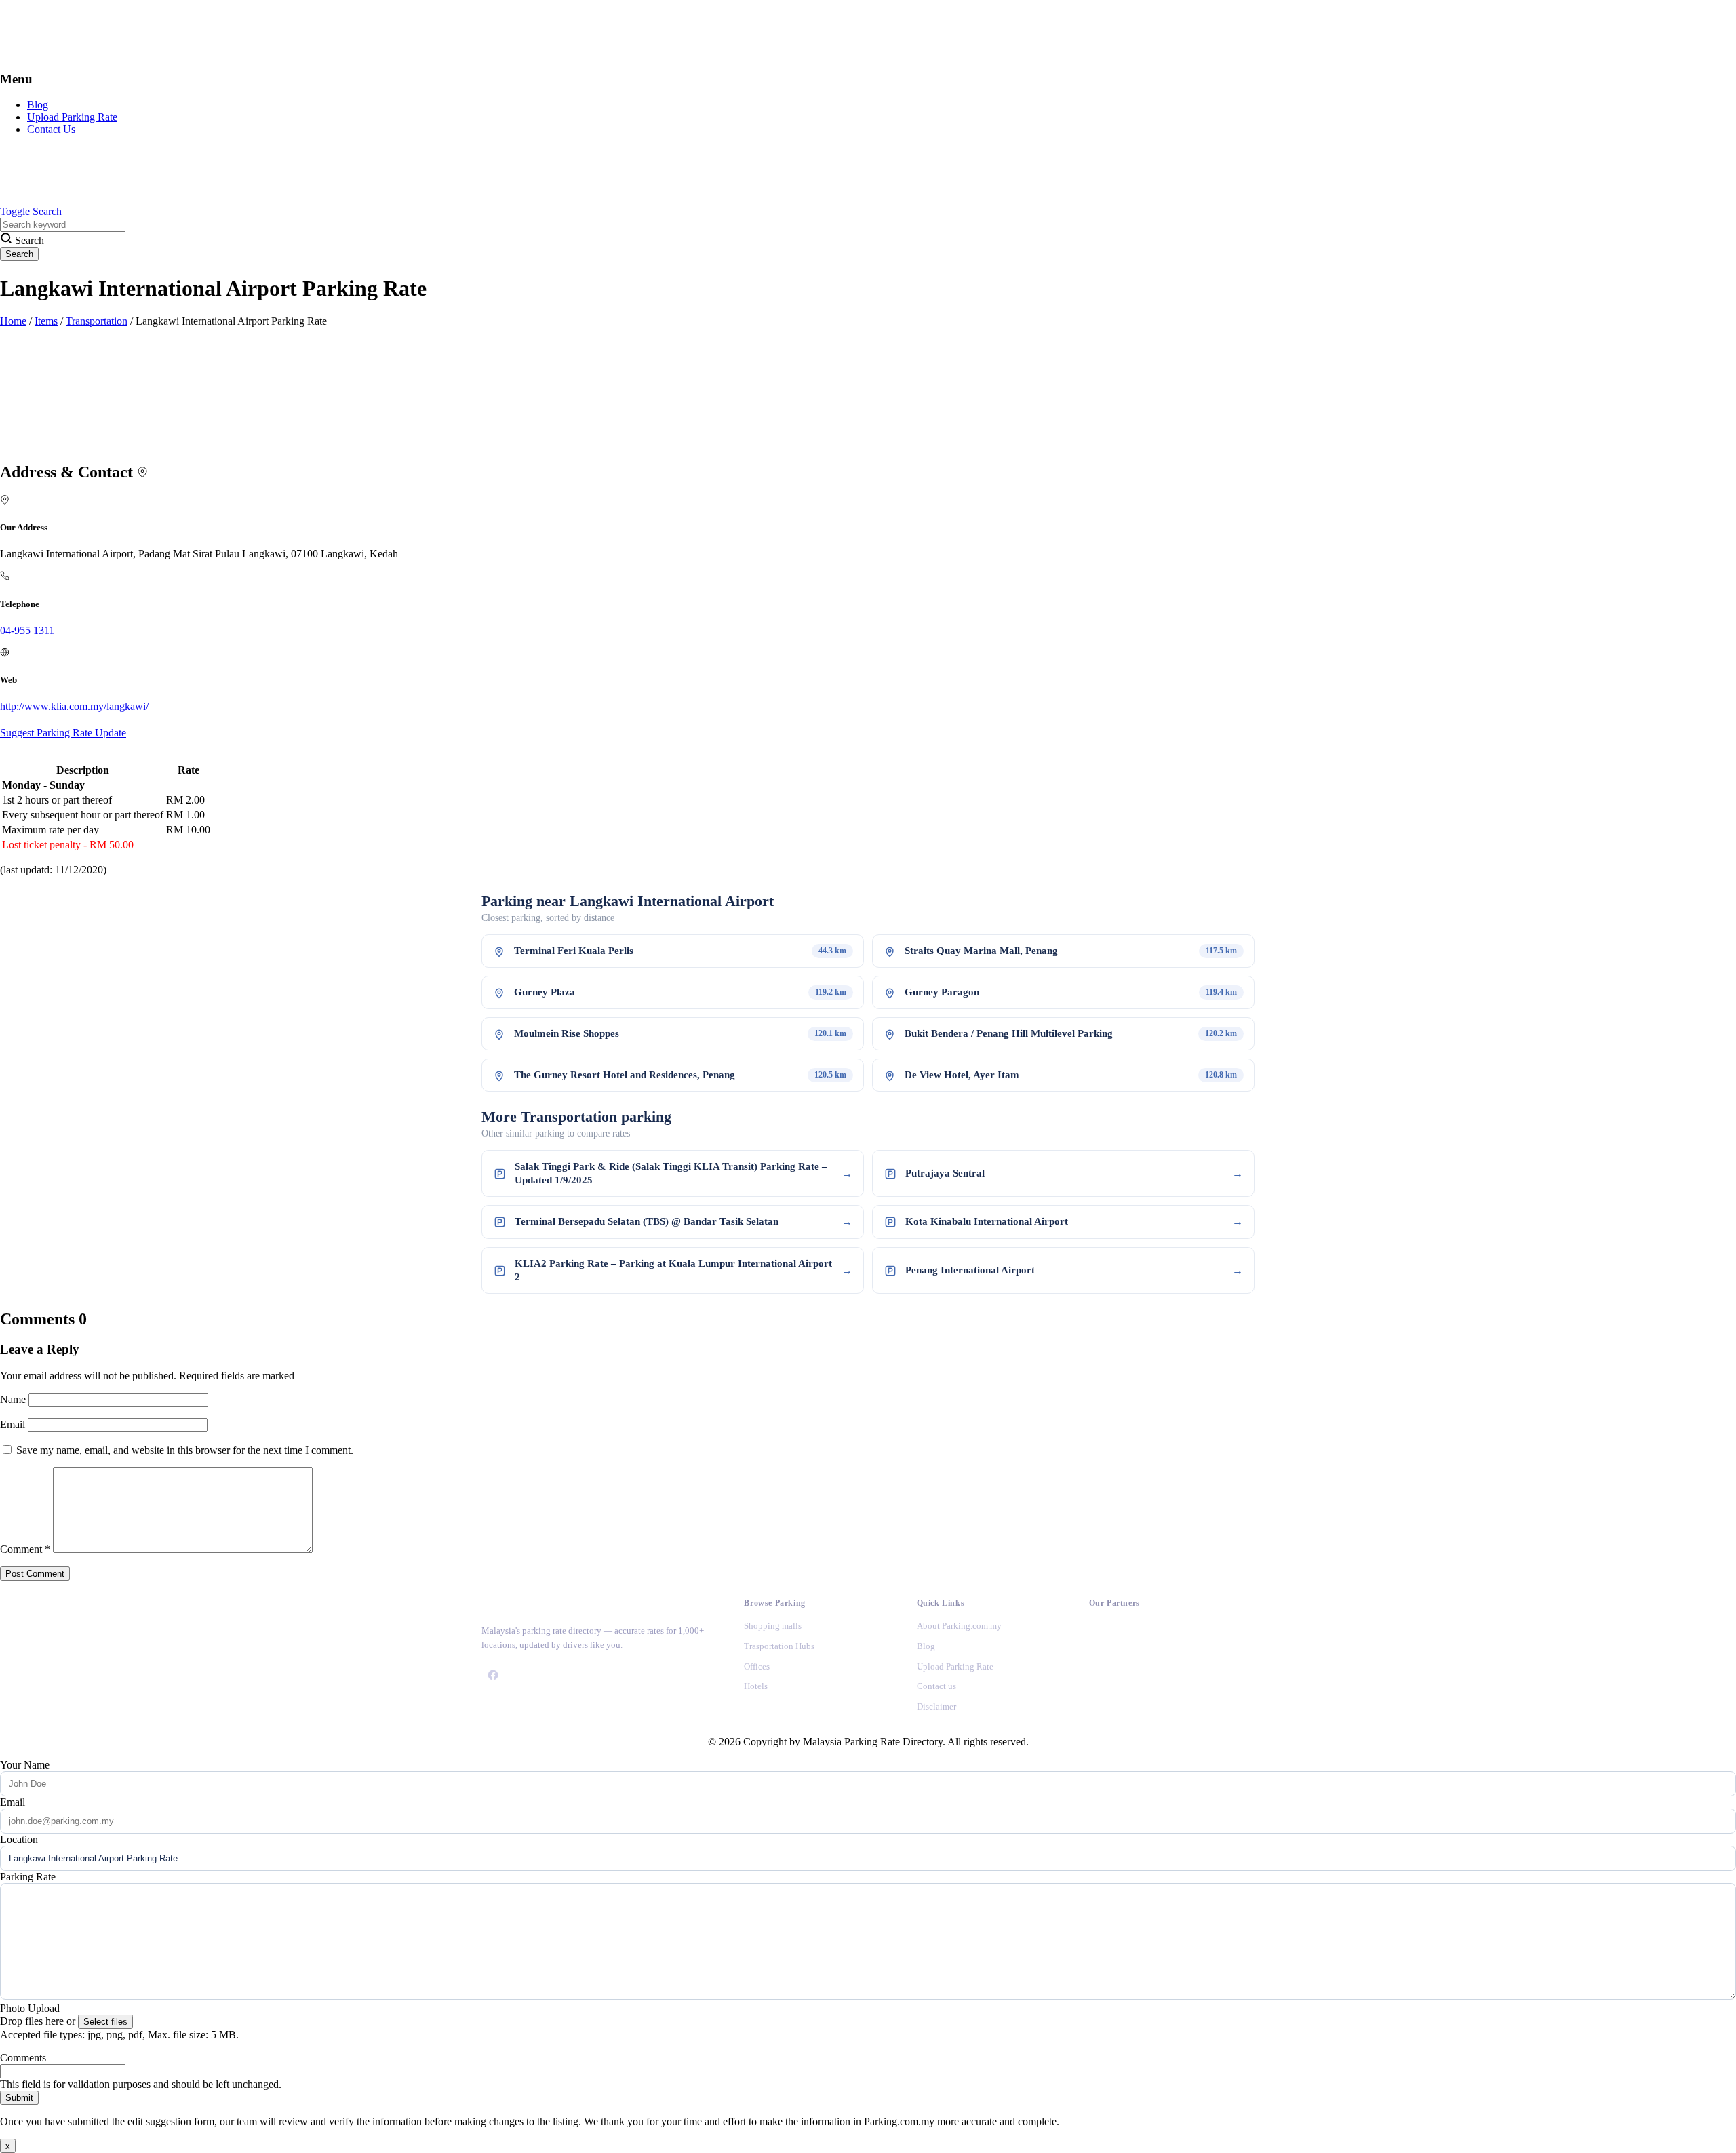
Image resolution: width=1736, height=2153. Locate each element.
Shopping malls (773, 1626)
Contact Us (51, 129)
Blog (38, 105)
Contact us (936, 1686)
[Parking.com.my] (102, 53)
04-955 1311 (27, 630)
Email (14, 1424)
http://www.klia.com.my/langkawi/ (74, 706)
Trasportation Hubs (779, 1646)
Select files (105, 2022)
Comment (25, 1549)
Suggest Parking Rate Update (63, 733)
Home (13, 321)
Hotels (756, 1686)
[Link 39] (1101, 1706)
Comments (23, 2058)
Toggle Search (31, 211)
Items (46, 321)
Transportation (97, 321)
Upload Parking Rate (72, 117)
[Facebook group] (493, 1675)
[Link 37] (1101, 1633)
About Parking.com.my (959, 1626)
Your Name (25, 1765)
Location (19, 1839)
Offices (757, 1666)
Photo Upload (30, 2008)
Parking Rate (28, 1877)
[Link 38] (1101, 1669)
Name (14, 1399)
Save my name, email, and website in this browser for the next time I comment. (185, 1450)
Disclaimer (936, 1706)
